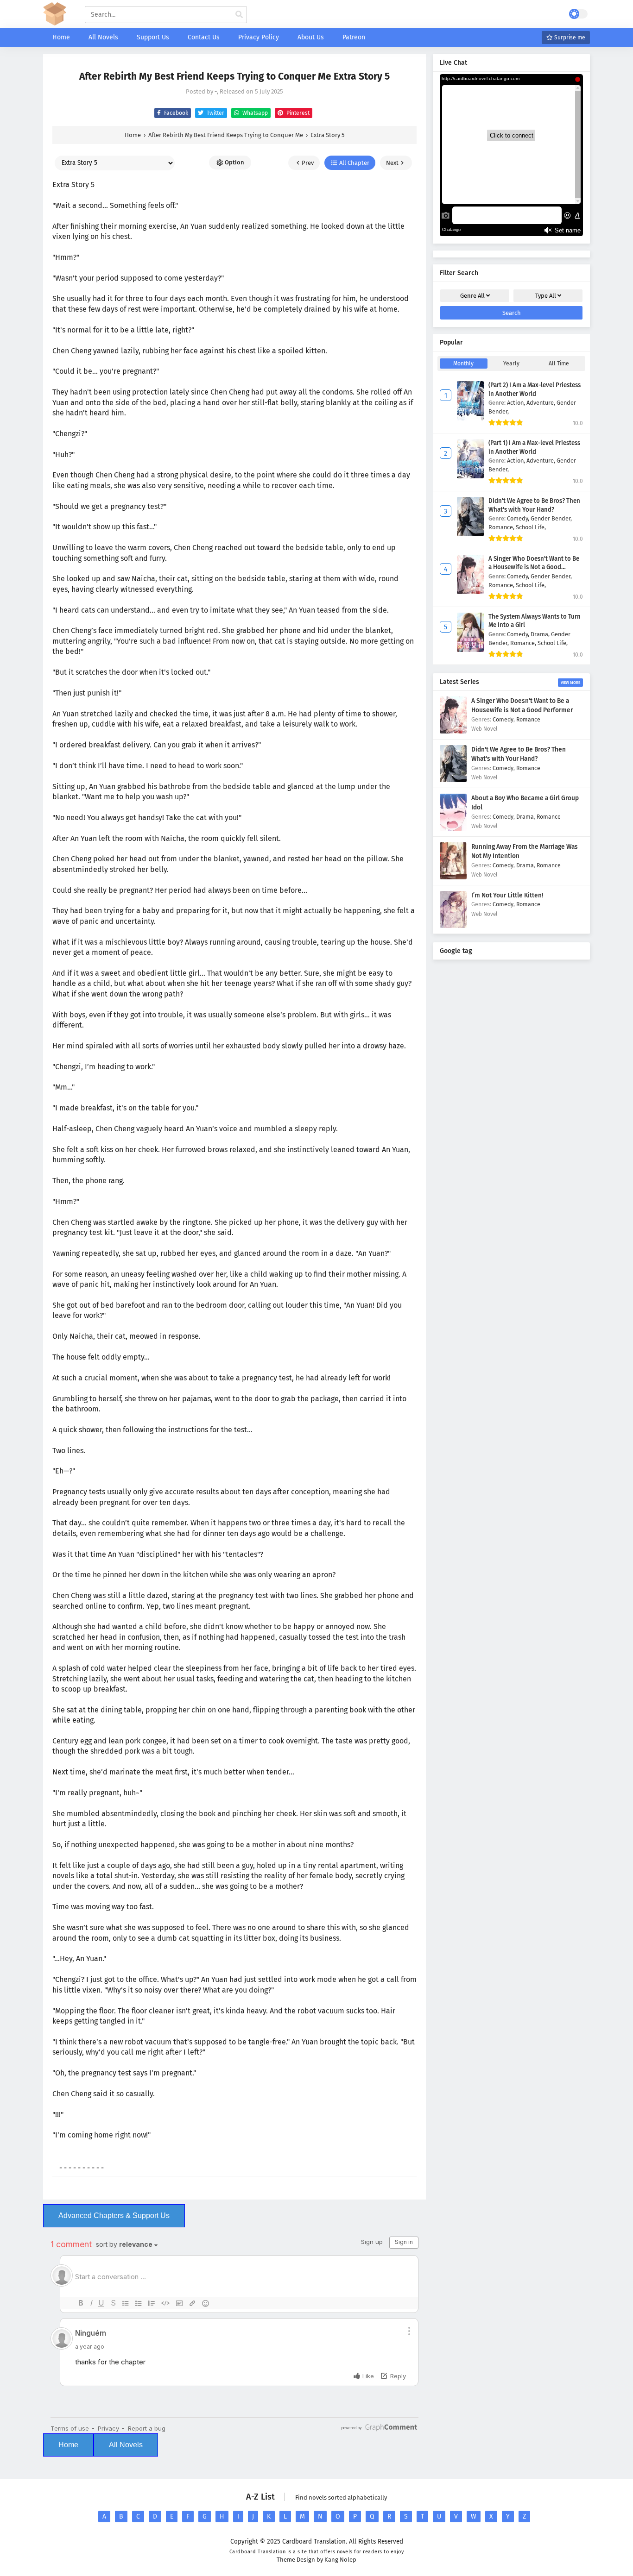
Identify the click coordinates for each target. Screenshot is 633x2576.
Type (546, 296)
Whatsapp (254, 113)
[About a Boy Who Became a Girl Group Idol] (453, 829)
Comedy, (519, 518)
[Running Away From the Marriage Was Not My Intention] (453, 877)
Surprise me (569, 38)
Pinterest (297, 113)
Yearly (511, 364)
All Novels (126, 2445)
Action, (517, 403)
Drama (525, 817)
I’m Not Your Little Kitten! (507, 895)
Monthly (463, 364)
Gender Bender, (551, 518)
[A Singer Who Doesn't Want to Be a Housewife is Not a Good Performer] (453, 731)
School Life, (531, 527)
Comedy (503, 719)
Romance (528, 719)
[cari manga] (239, 15)
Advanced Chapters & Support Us (114, 2216)
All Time (559, 364)
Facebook (175, 113)
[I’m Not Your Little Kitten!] (453, 926)
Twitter (215, 113)
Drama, (541, 634)
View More (570, 683)
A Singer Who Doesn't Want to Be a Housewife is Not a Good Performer (534, 567)
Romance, (502, 527)
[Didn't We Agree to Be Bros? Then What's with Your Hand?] (453, 780)
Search (512, 313)
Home (68, 2445)
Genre (472, 296)
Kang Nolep (340, 2560)
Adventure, (541, 403)
